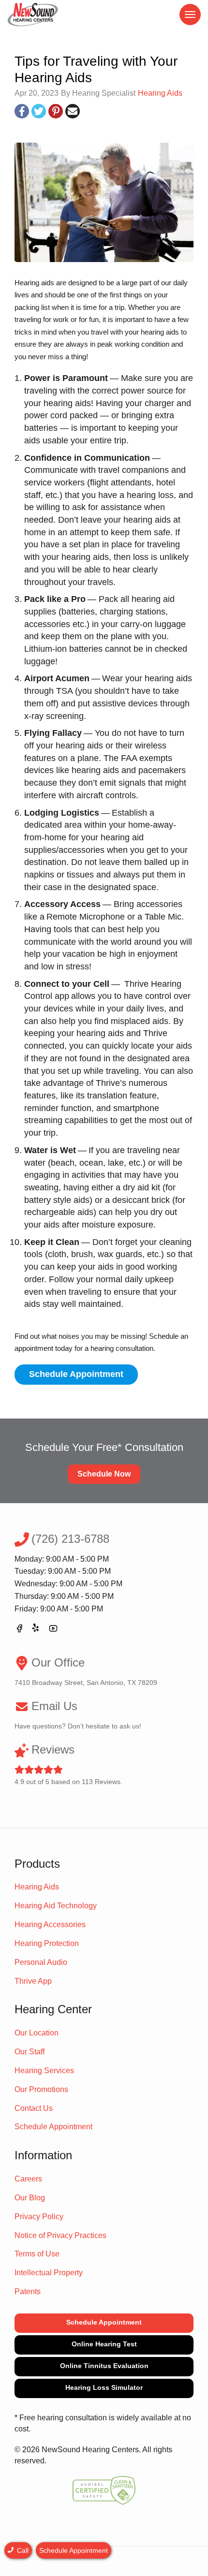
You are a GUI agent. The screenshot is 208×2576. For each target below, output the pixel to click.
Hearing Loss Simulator (104, 2387)
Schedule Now (104, 1474)
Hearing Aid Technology (56, 1906)
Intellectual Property (49, 2273)
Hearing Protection (47, 1943)
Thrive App (33, 1981)
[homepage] (33, 15)
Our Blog (30, 2198)
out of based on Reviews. (68, 1764)
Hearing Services (44, 2071)
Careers (28, 2179)
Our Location (37, 2033)
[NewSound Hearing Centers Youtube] (53, 1630)
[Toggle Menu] (190, 15)
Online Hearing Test (104, 2344)
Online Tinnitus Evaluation (104, 2366)
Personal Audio (41, 1962)
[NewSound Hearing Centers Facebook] (19, 1630)
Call (22, 2550)
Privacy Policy (39, 2217)
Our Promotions (41, 2089)
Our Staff (30, 2052)
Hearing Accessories (50, 1925)
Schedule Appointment (76, 1374)
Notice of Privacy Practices (60, 2235)
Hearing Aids (160, 93)
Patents (28, 2291)
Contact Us (34, 2108)
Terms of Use (37, 2254)
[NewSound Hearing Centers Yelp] (36, 1630)
